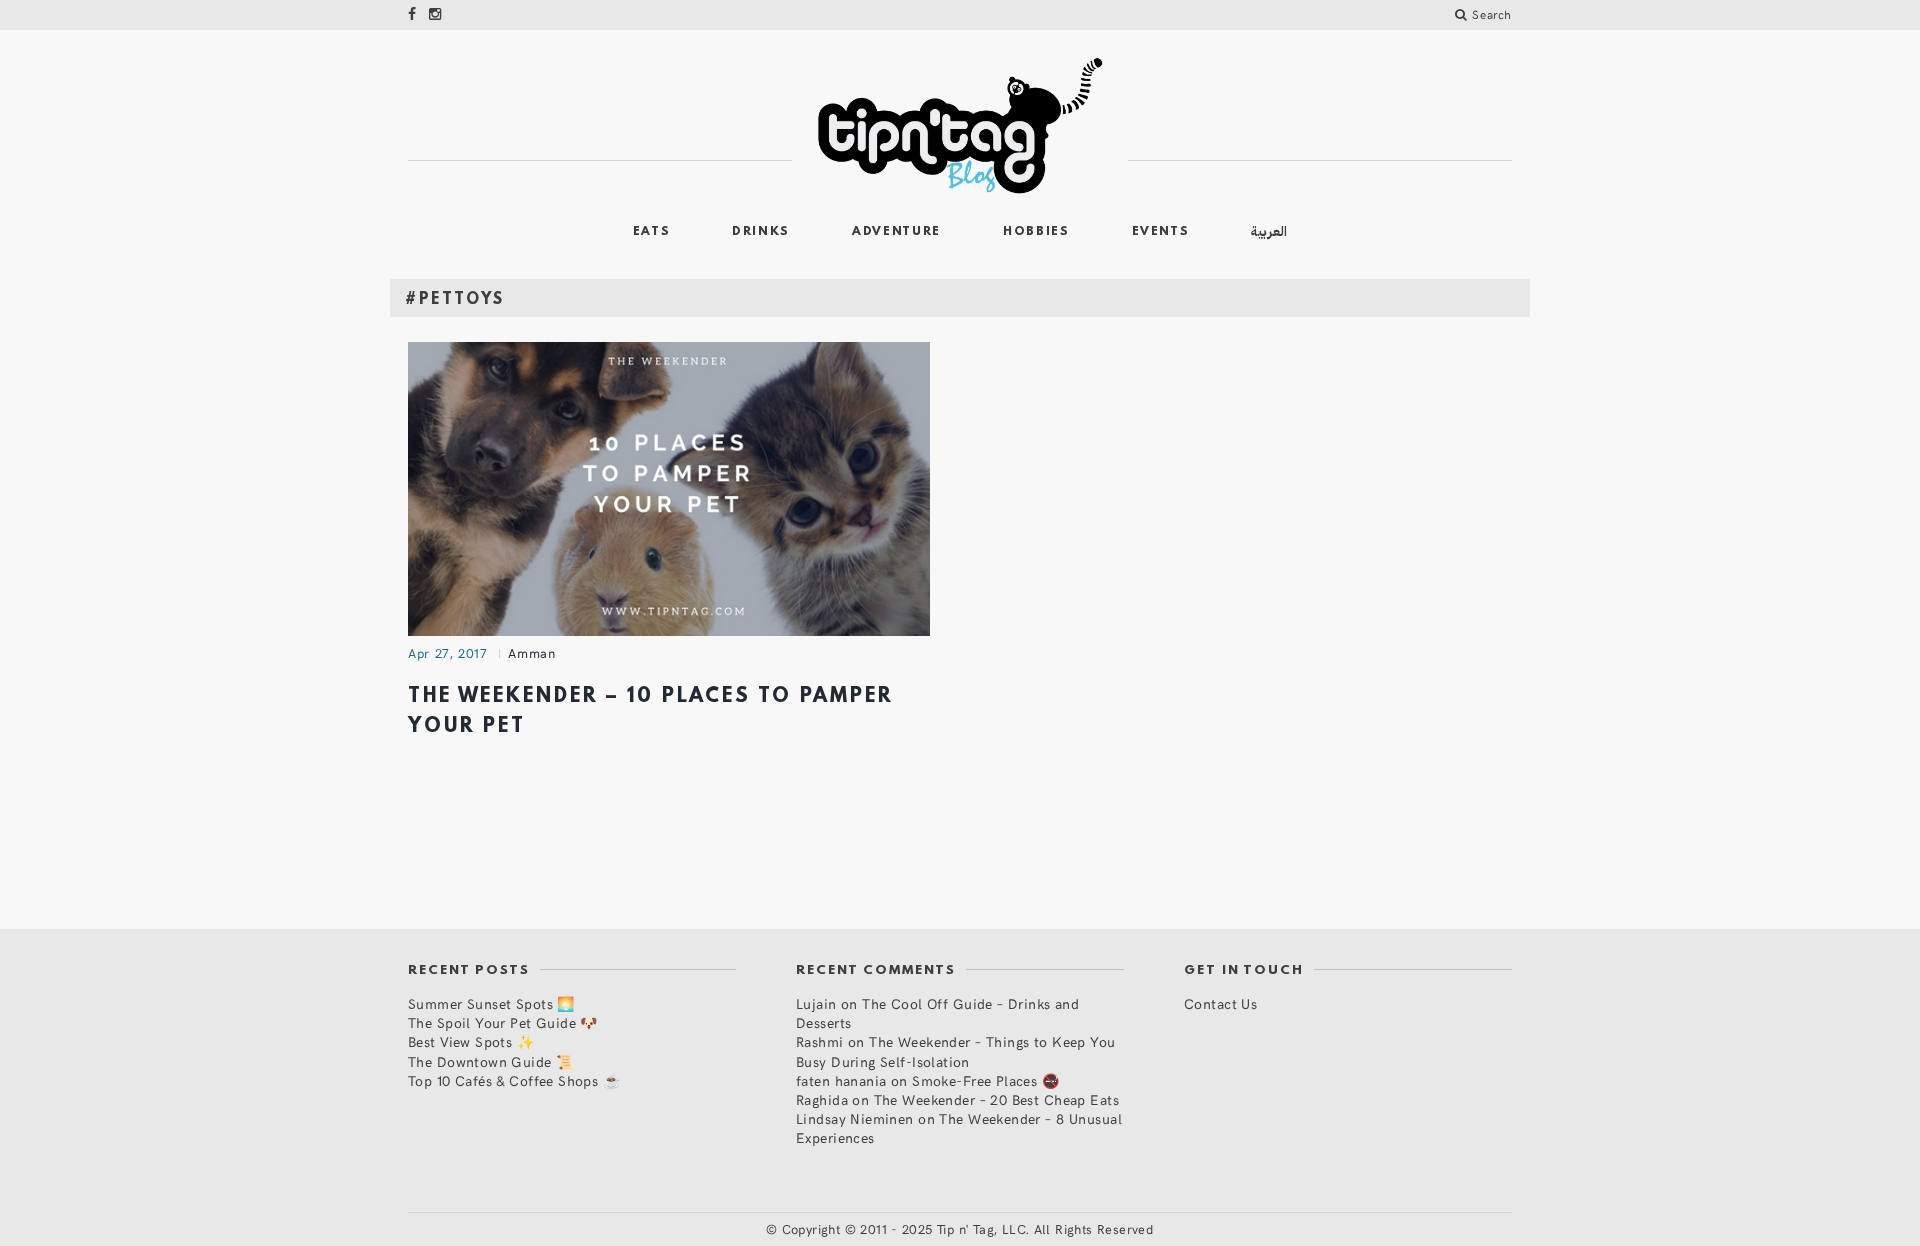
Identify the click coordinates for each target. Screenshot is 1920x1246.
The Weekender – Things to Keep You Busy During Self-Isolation (956, 1051)
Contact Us (1220, 1003)
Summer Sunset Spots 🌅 (491, 1003)
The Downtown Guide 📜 (490, 1061)
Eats (652, 232)
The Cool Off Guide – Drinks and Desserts (937, 1013)
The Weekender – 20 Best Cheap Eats (996, 1099)
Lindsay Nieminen (855, 1118)
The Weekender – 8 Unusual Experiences (959, 1128)
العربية (1269, 231)
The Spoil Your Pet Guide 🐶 (503, 1022)
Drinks (761, 232)
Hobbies (1036, 232)
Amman (531, 653)
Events (1161, 232)
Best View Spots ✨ (471, 1041)
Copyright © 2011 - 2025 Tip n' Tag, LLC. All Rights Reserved (968, 1229)
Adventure (896, 232)
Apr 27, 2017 (448, 653)
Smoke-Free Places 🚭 (985, 1080)
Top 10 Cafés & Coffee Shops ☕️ (514, 1080)
